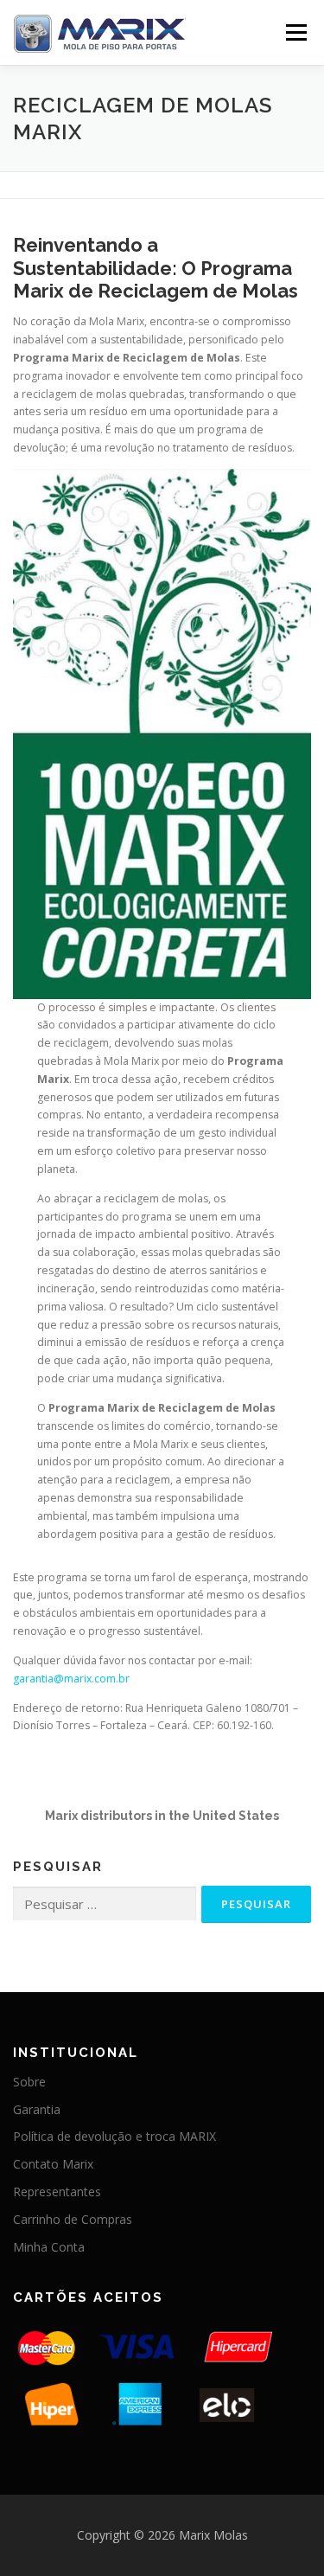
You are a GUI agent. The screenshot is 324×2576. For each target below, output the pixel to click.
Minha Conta (49, 2247)
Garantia (37, 2109)
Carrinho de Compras (73, 2219)
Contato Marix (53, 2164)
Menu (295, 32)
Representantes (57, 2192)
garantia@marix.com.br (71, 1679)
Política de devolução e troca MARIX (114, 2136)
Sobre (29, 2082)
